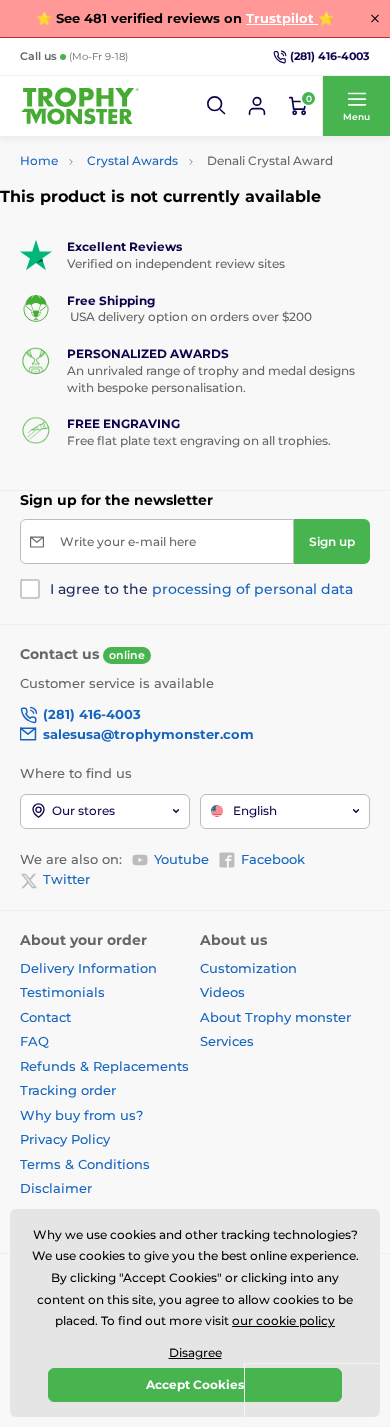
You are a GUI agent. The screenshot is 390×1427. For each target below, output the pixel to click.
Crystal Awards (132, 160)
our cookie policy (283, 1320)
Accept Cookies (195, 1384)
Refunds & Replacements (104, 1066)
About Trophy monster (275, 1017)
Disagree (195, 1352)
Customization (248, 968)
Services (227, 1041)
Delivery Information (88, 968)
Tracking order (68, 1090)
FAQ (34, 1041)
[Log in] (257, 106)
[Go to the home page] (80, 106)
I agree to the (201, 589)
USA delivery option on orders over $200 (189, 316)
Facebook (273, 859)
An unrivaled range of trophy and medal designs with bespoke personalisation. (211, 379)
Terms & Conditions (85, 1164)
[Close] (375, 18)
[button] (217, 106)
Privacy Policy (65, 1139)
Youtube (181, 859)
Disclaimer (56, 1188)
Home (39, 160)
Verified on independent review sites (176, 263)
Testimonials (62, 992)
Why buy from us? (81, 1115)
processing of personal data (252, 589)
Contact (45, 1017)
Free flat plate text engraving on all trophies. (199, 440)
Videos (222, 992)
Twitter (66, 879)
